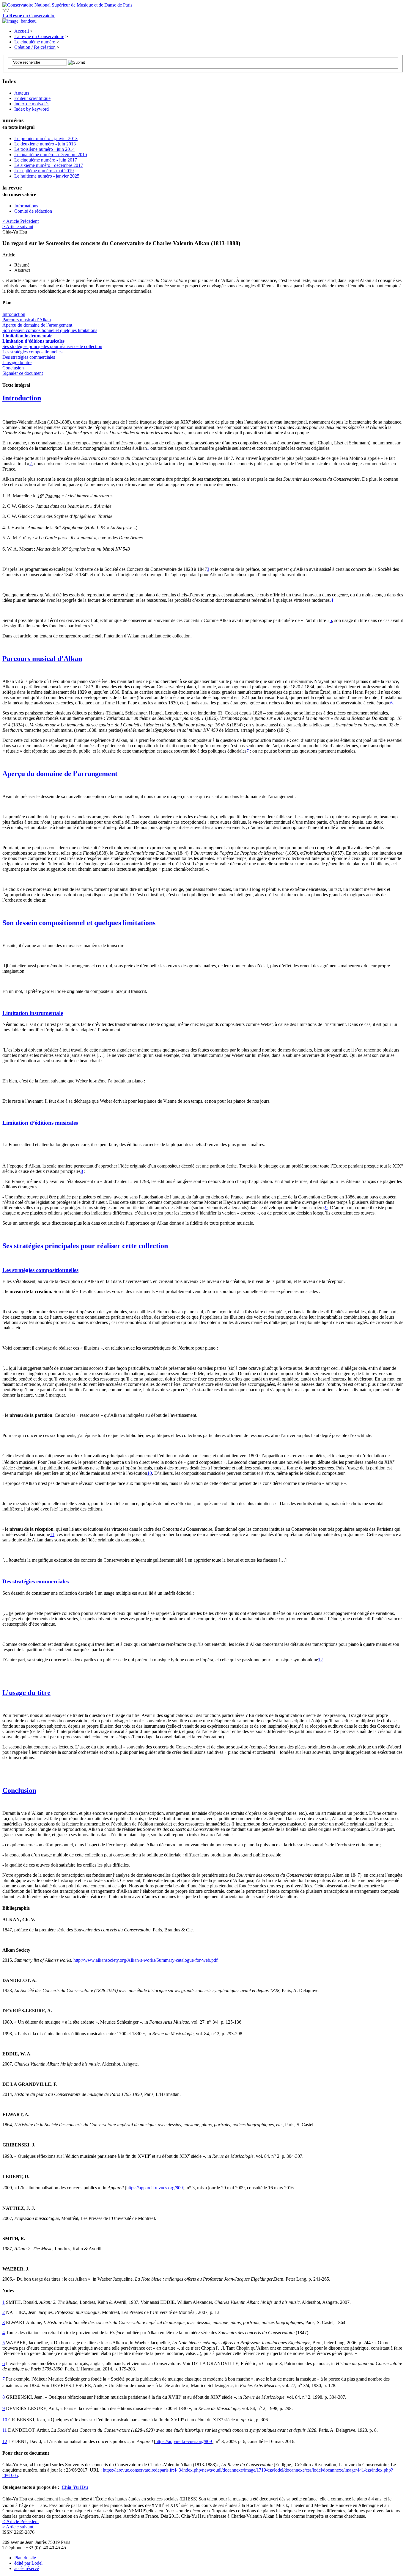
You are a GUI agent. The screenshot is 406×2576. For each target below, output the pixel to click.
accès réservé (27, 2568)
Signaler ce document (23, 373)
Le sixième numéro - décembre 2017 (49, 165)
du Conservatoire (29, 16)
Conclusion (13, 368)
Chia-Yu (75, 2487)
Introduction (14, 314)
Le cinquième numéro (35, 42)
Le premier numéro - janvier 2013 (46, 138)
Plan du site (25, 2558)
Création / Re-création (35, 47)
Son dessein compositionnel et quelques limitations (50, 330)
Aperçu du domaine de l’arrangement (37, 325)
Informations (26, 206)
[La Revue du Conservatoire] (19, 21)
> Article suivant (18, 227)
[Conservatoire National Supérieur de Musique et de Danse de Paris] (67, 5)
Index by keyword (32, 109)
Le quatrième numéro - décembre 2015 (51, 155)
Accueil (22, 31)
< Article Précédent (21, 221)
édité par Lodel (28, 2563)
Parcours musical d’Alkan (27, 320)
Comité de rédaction (33, 211)
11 (52, 1534)
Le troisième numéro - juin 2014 (44, 149)
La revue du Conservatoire (39, 36)
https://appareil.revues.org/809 (155, 2188)
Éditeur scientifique (32, 98)
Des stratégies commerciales (29, 357)
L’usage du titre (17, 362)
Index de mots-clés (32, 104)
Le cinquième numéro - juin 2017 (46, 160)
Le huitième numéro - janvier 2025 (47, 176)
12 (320, 1660)
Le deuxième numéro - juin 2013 (45, 144)
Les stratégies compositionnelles (32, 352)
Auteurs (22, 93)
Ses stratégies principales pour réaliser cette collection (52, 346)
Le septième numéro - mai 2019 (44, 171)
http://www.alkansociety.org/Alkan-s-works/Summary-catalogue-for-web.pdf (145, 1960)
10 (150, 1473)
